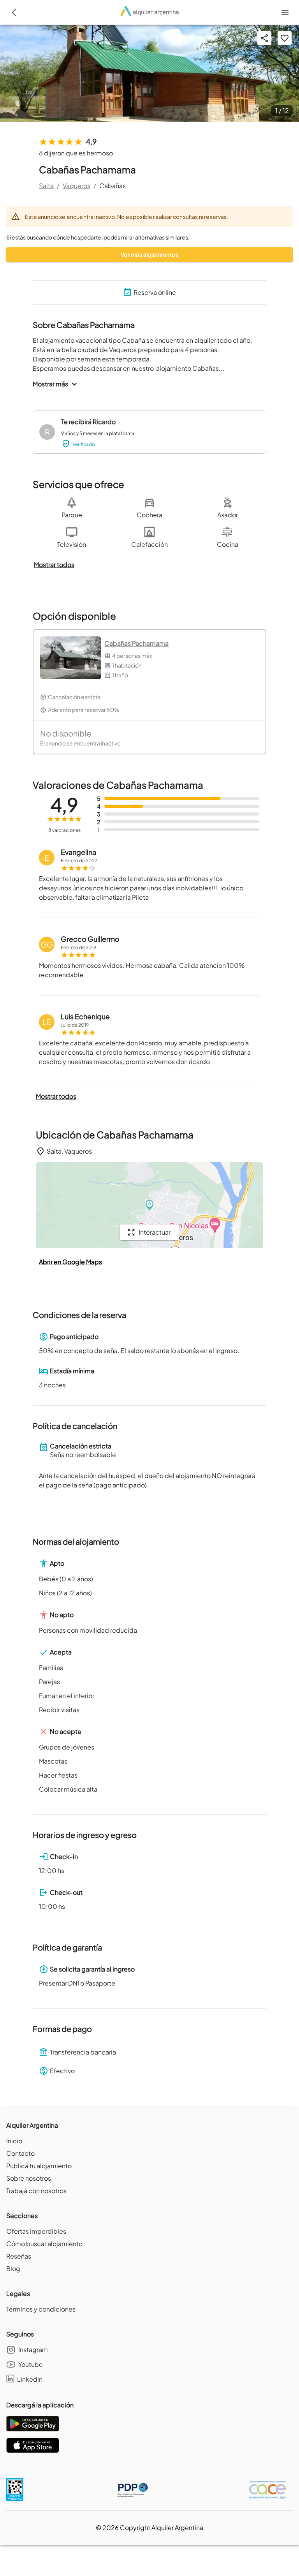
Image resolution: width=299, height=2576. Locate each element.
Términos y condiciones (41, 2309)
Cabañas (113, 186)
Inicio (14, 2141)
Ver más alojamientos (149, 254)
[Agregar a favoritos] (285, 38)
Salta (46, 186)
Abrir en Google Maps (70, 1262)
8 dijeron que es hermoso (76, 153)
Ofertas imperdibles (36, 2231)
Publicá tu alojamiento (39, 2166)
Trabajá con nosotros (36, 2191)
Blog (13, 2269)
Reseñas (19, 2256)
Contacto (20, 2153)
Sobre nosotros (29, 2178)
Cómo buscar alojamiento (44, 2244)
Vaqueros (77, 186)
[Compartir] (264, 38)
